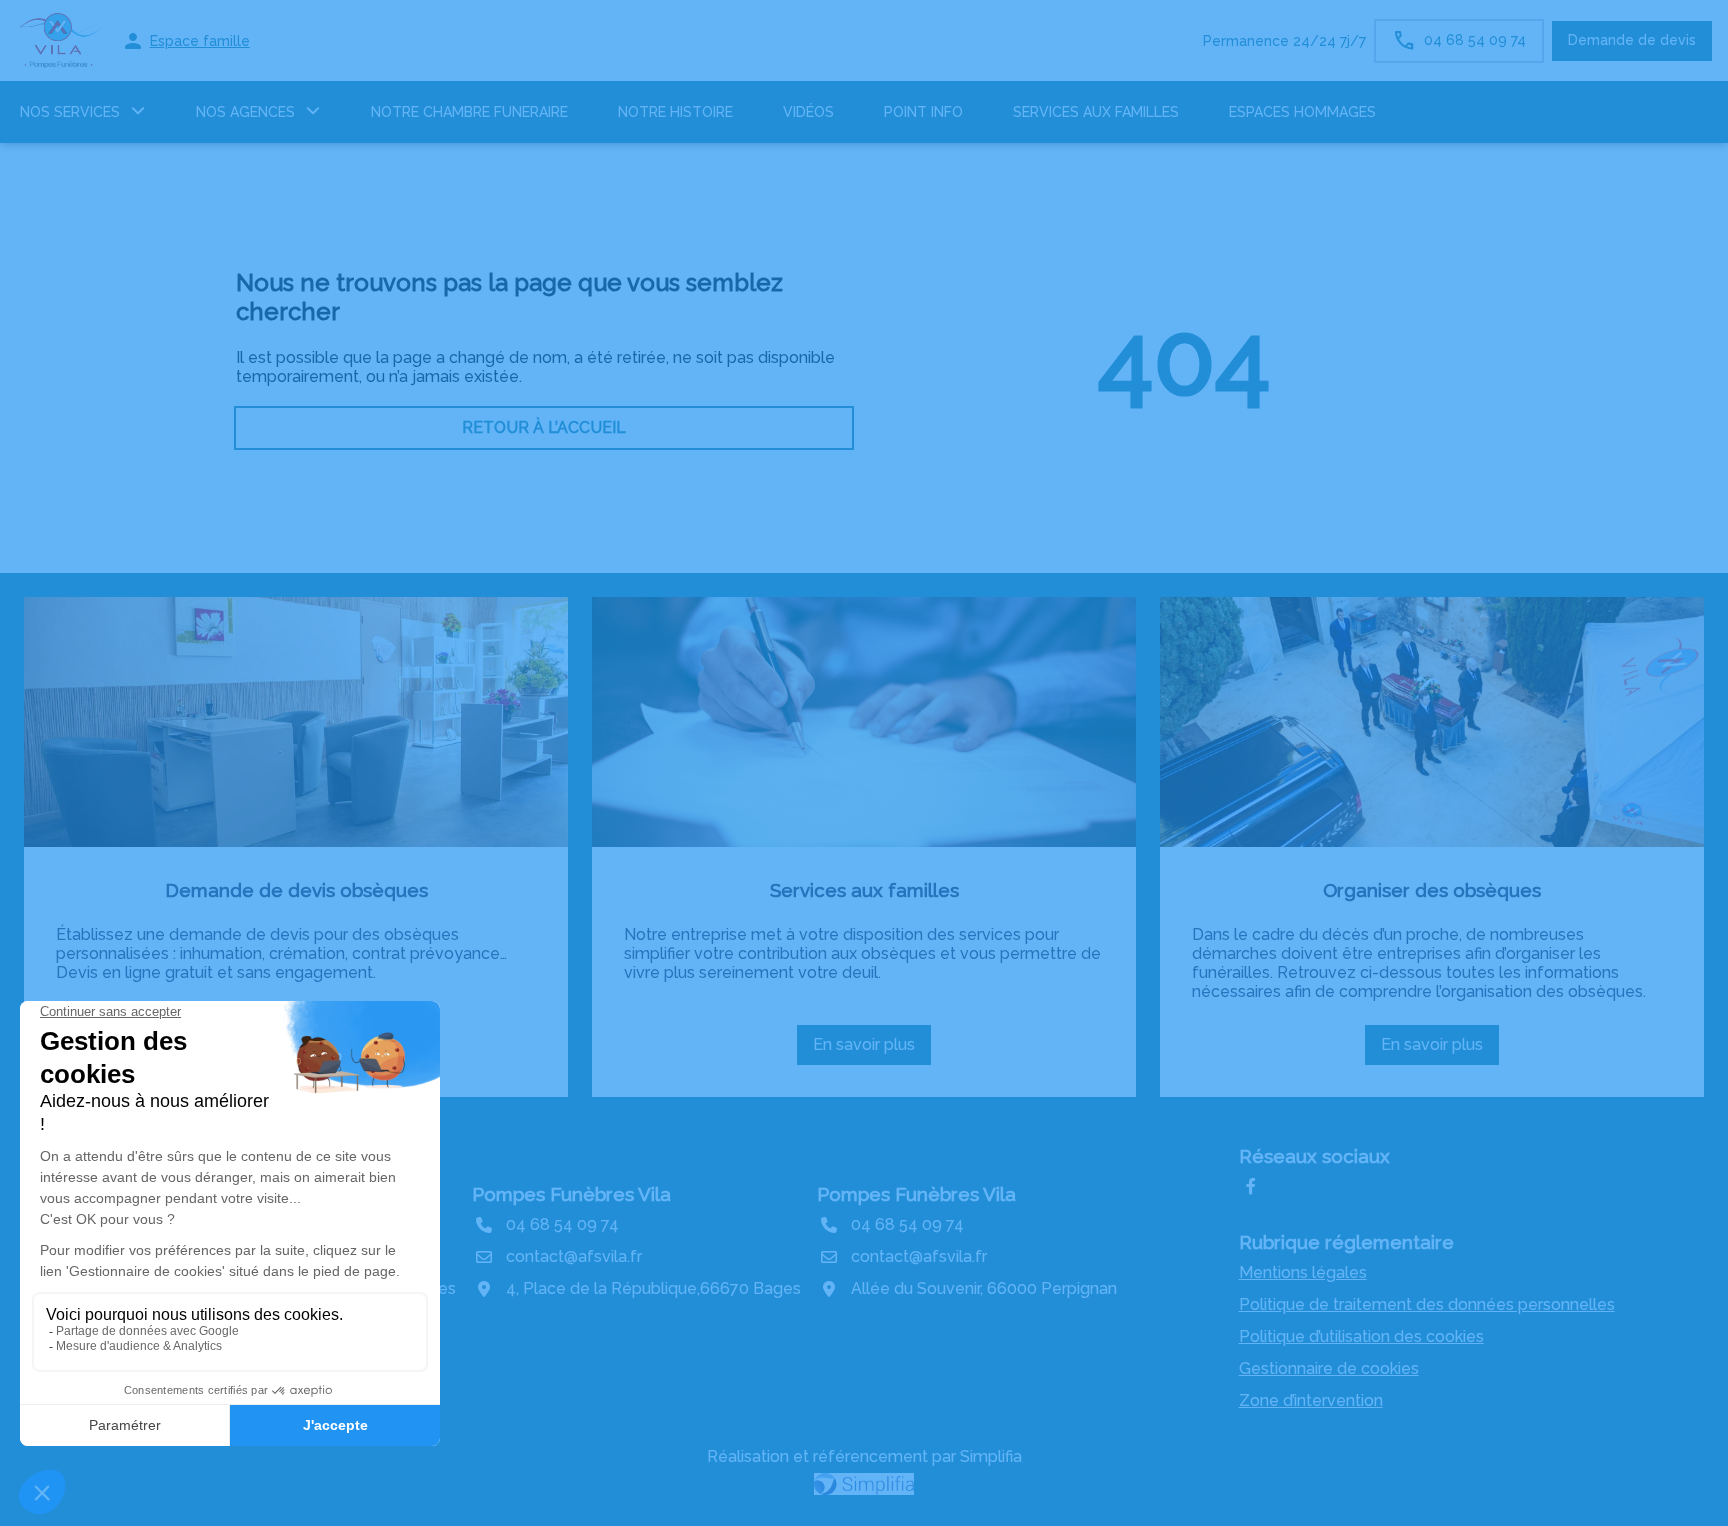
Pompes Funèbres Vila (571, 1194)
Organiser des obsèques (1432, 890)
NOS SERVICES (70, 112)
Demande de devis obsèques (296, 890)
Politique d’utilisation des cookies (1361, 1336)
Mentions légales (1303, 1272)
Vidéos (808, 112)
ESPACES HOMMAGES (1302, 112)
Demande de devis (1632, 40)
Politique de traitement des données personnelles (1427, 1304)
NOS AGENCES (245, 112)
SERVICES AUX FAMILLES (1096, 112)
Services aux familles (864, 890)
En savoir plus (870, 1050)
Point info (923, 112)
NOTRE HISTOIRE (675, 112)
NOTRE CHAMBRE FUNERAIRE (469, 112)
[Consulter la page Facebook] (1251, 1187)
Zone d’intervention (1311, 1400)
